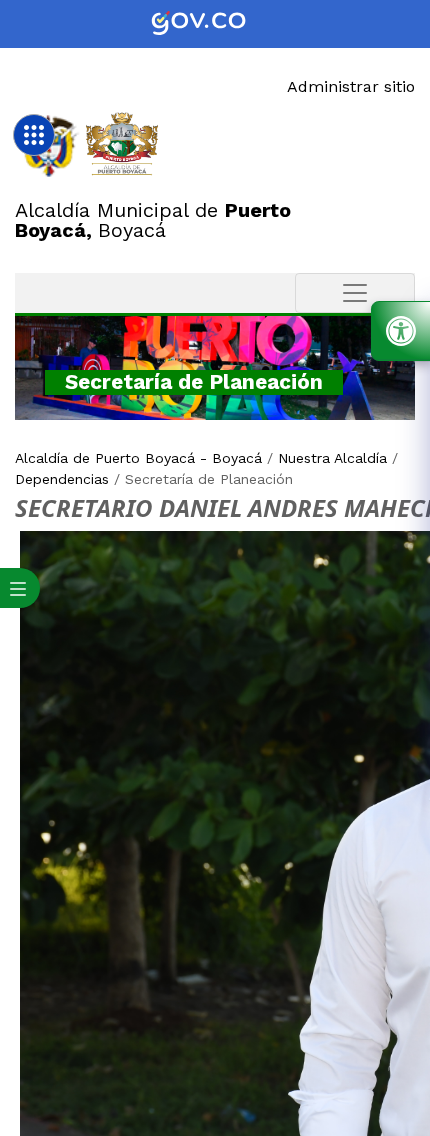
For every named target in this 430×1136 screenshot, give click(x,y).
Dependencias (62, 479)
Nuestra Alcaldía (332, 458)
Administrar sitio (351, 86)
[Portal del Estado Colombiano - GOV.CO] (215, 24)
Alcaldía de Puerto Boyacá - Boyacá (138, 458)
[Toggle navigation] (355, 293)
